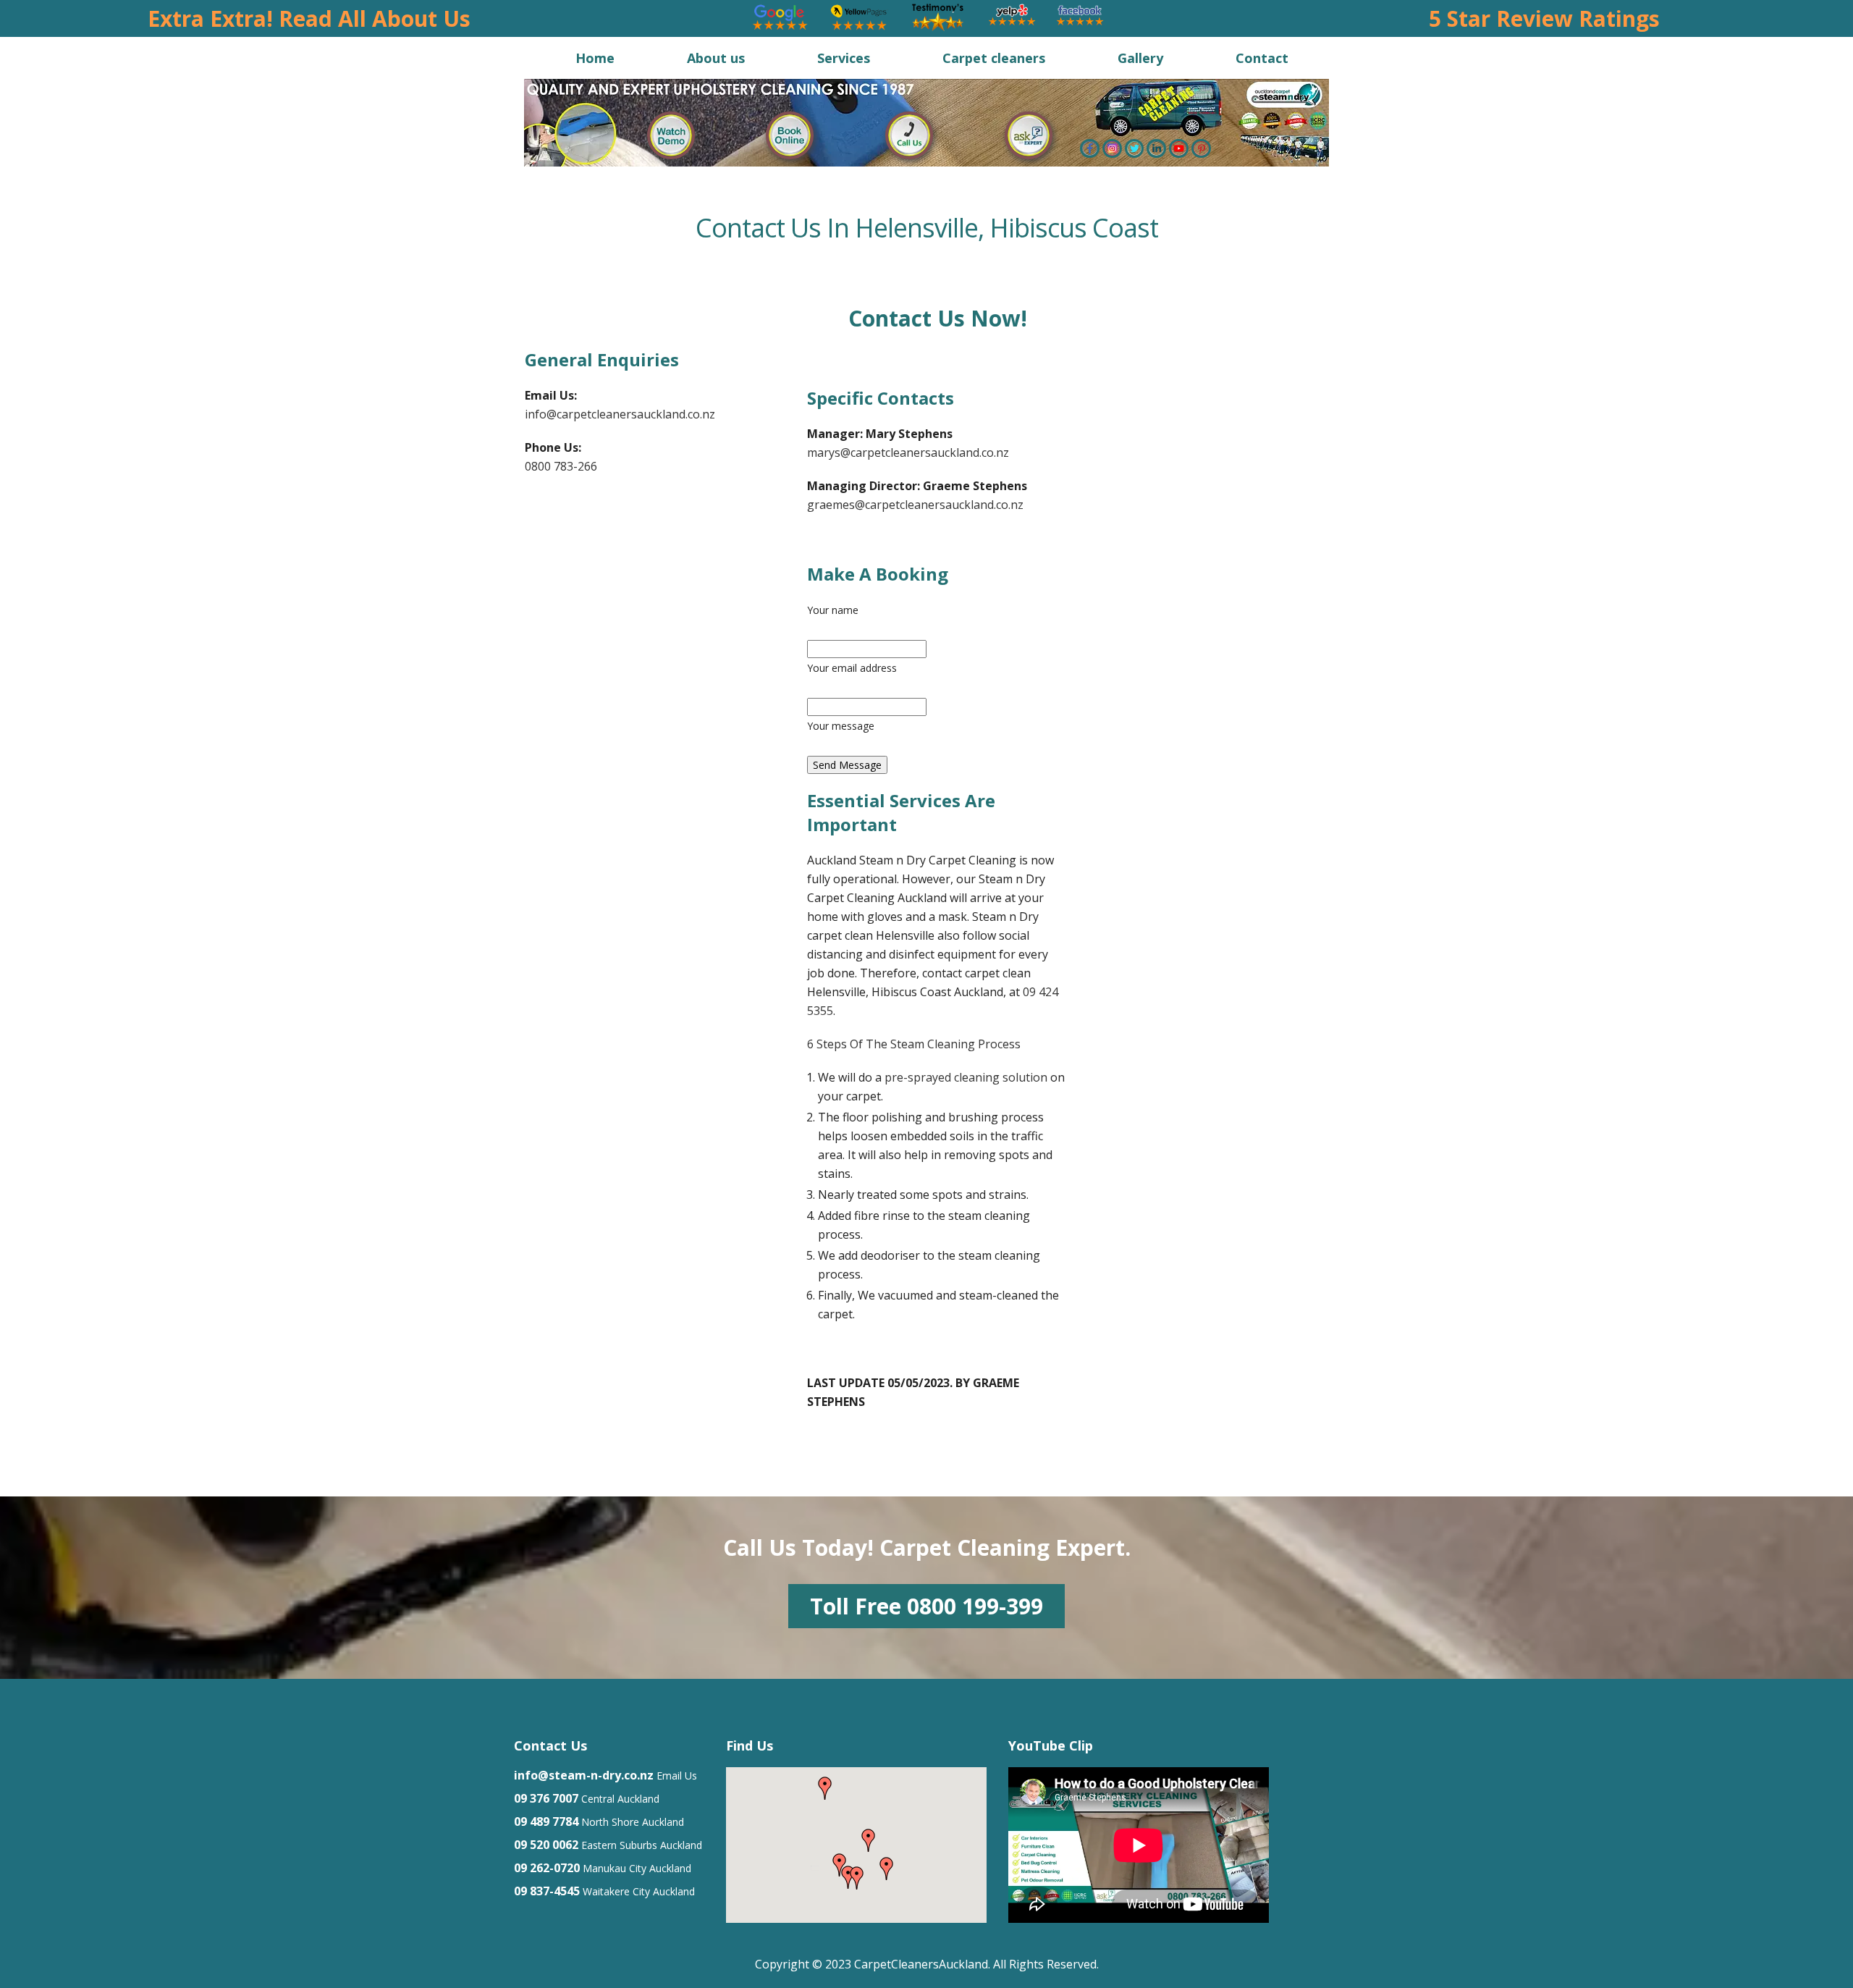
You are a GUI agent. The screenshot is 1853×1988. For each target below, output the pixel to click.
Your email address (852, 668)
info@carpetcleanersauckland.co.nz (620, 414)
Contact (1262, 58)
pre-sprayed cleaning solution (966, 1077)
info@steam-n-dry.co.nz (584, 1775)
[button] (887, 1869)
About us (716, 58)
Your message (841, 726)
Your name (833, 610)
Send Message (847, 765)
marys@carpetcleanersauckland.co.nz (908, 452)
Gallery (1140, 58)
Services (844, 58)
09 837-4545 (547, 1891)
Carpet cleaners (994, 58)
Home (595, 58)
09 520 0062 (546, 1845)
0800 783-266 (561, 466)
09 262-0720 (547, 1868)
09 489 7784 (546, 1821)
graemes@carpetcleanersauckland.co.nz (915, 505)
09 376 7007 (546, 1798)
